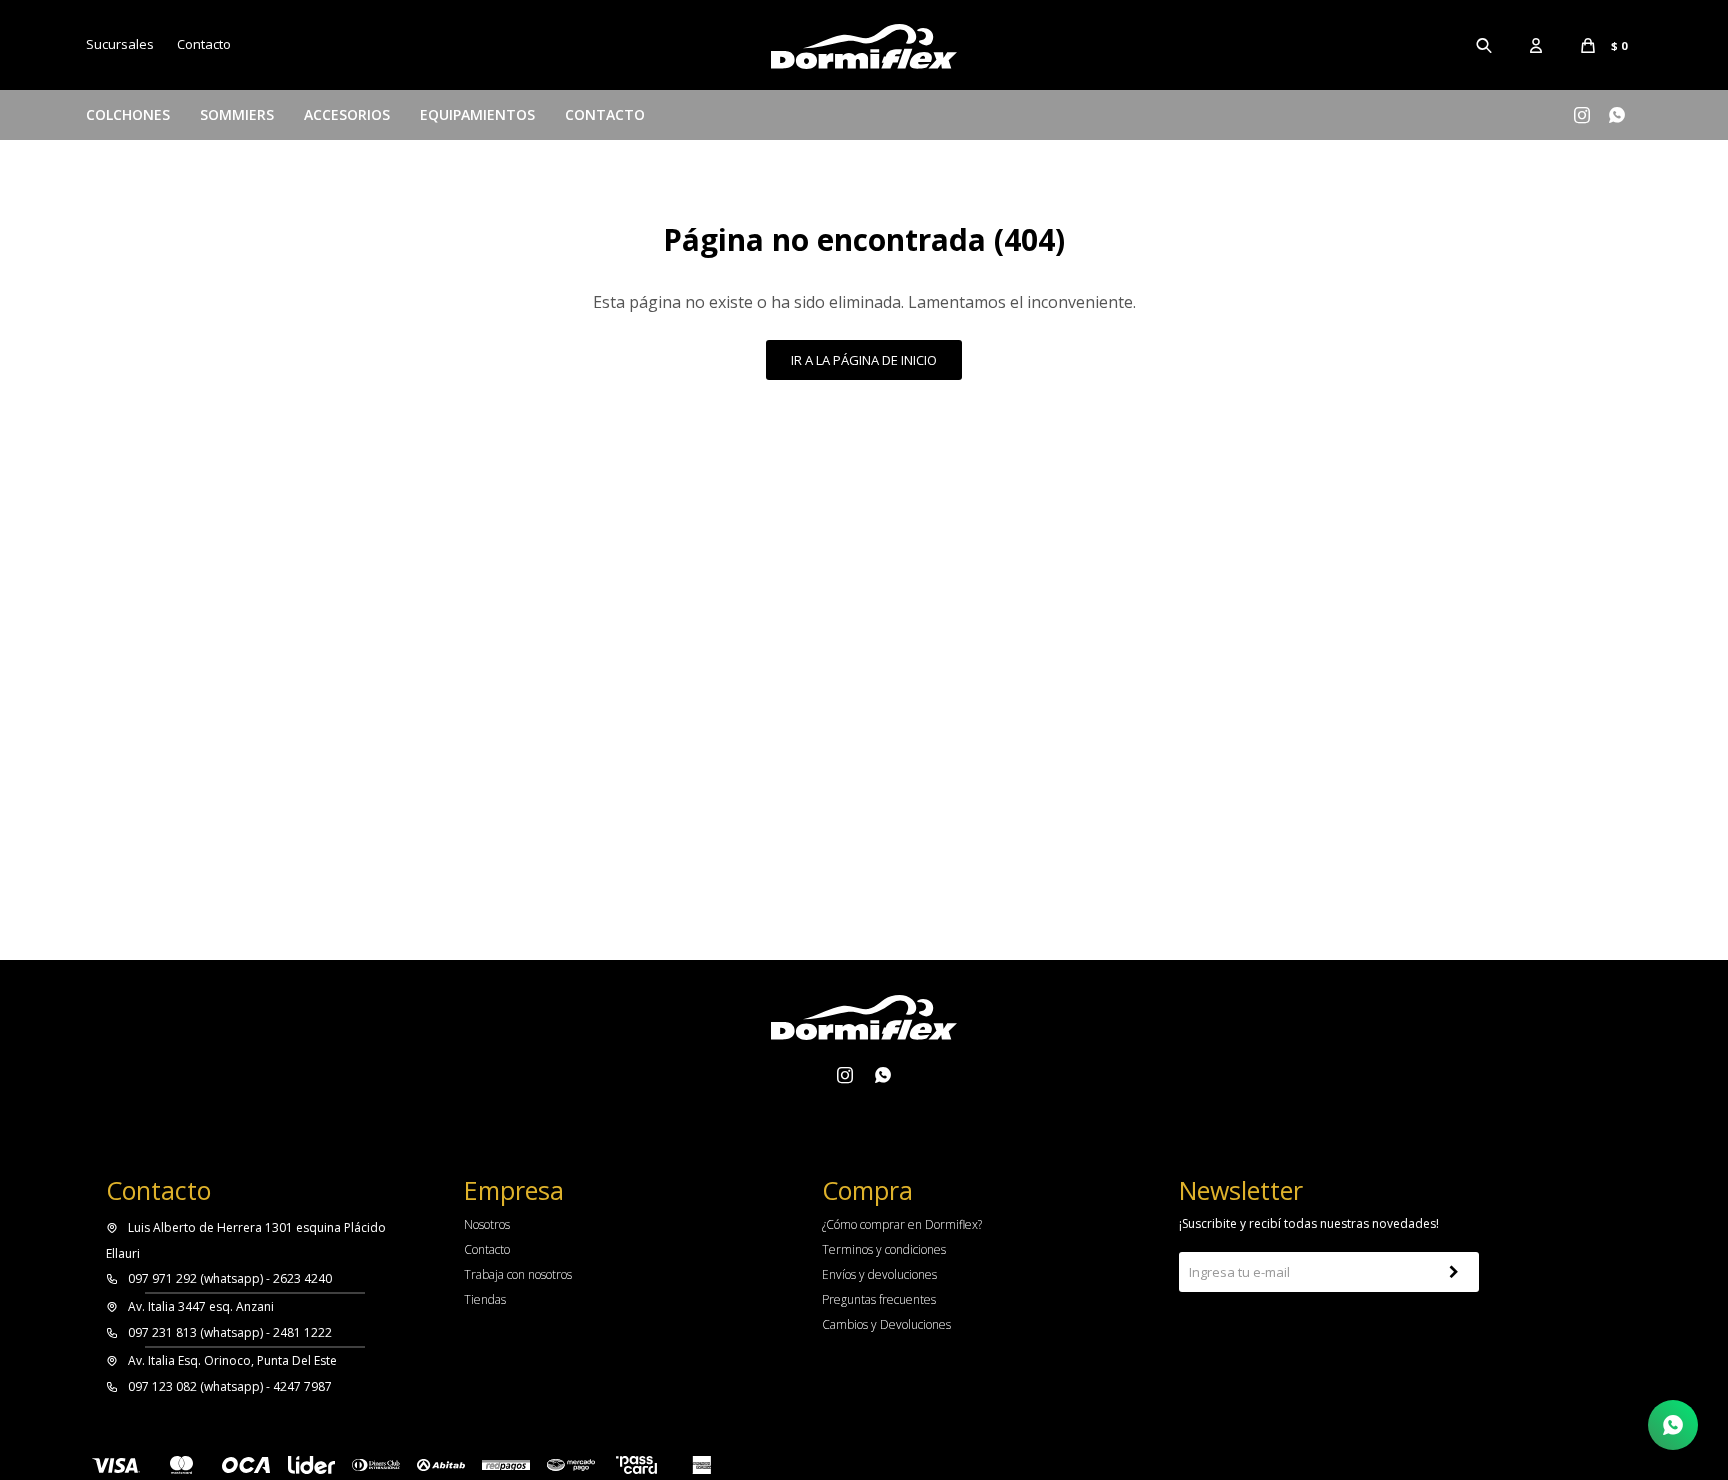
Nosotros (487, 1224)
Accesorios (347, 114)
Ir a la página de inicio (864, 360)
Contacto (605, 114)
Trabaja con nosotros (518, 1274)
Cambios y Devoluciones (886, 1324)
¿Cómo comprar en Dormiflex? (902, 1224)
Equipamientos (477, 114)
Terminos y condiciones (884, 1249)
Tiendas (485, 1299)
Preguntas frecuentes (879, 1299)
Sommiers (237, 114)
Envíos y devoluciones (879, 1274)
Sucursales (120, 44)
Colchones (128, 114)
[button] (1485, 45)
